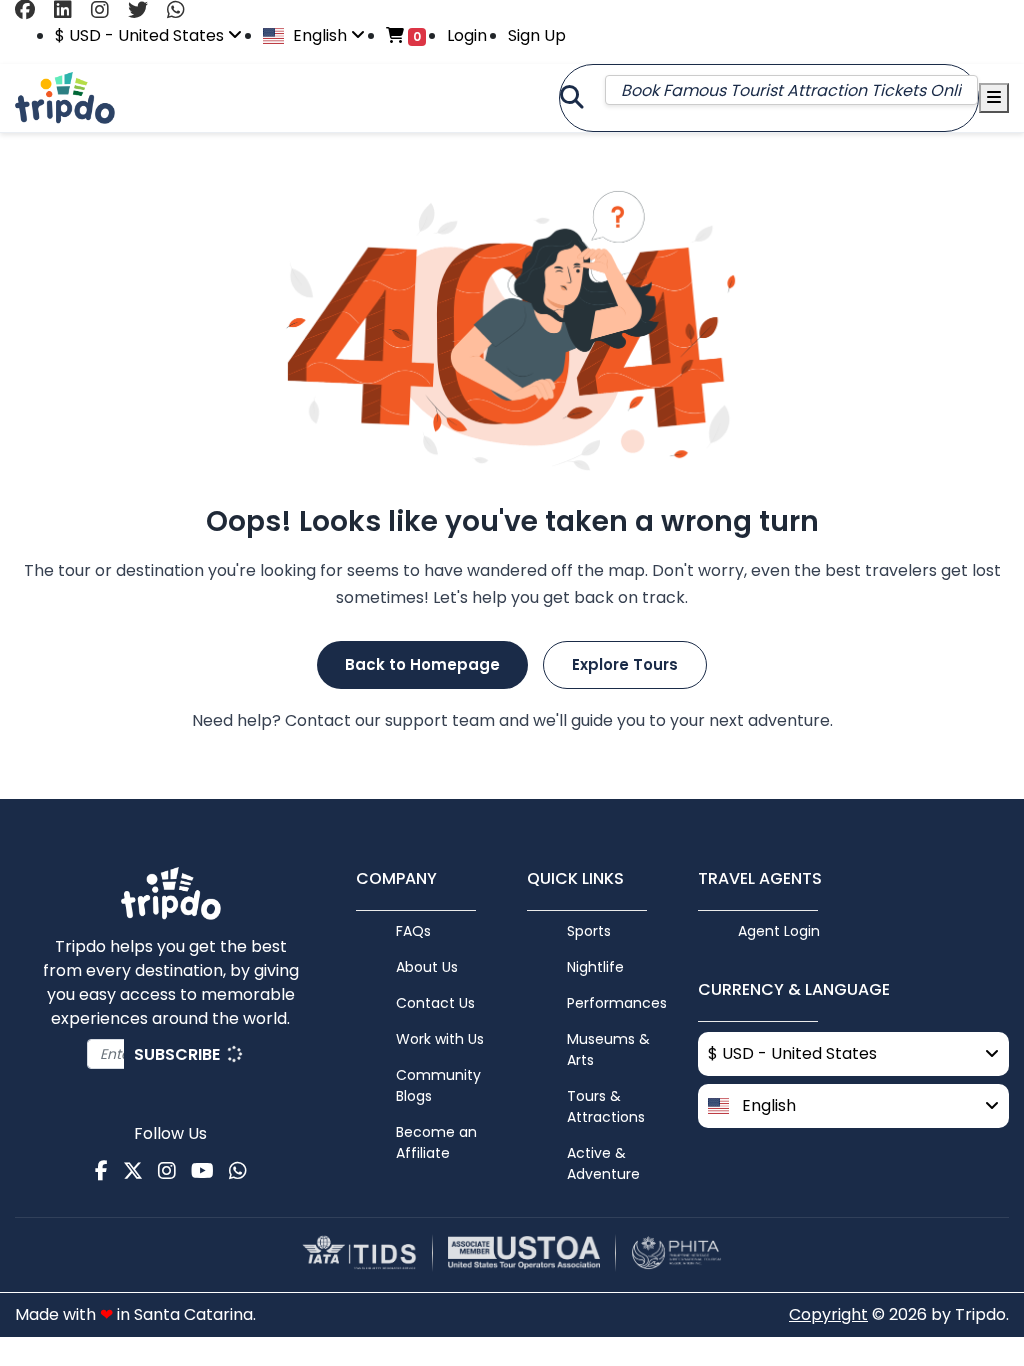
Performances (617, 1003)
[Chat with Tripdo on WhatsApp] (183, 10)
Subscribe (179, 1054)
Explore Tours (625, 664)
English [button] (320, 35)
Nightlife (595, 967)
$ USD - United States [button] (141, 35)
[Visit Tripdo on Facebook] (32, 10)
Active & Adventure (603, 1163)
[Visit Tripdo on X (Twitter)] (145, 10)
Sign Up (537, 35)
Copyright (828, 1314)
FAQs (413, 931)
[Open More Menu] (994, 98)
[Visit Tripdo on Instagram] (107, 10)
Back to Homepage (422, 664)
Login (467, 35)
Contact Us (435, 1003)
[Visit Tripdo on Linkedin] (70, 10)
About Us (427, 967)
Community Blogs (438, 1085)
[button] (853, 1106)
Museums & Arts (608, 1049)
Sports (589, 931)
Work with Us (440, 1039)
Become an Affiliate (436, 1142)
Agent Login (779, 931)
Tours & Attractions (606, 1106)
